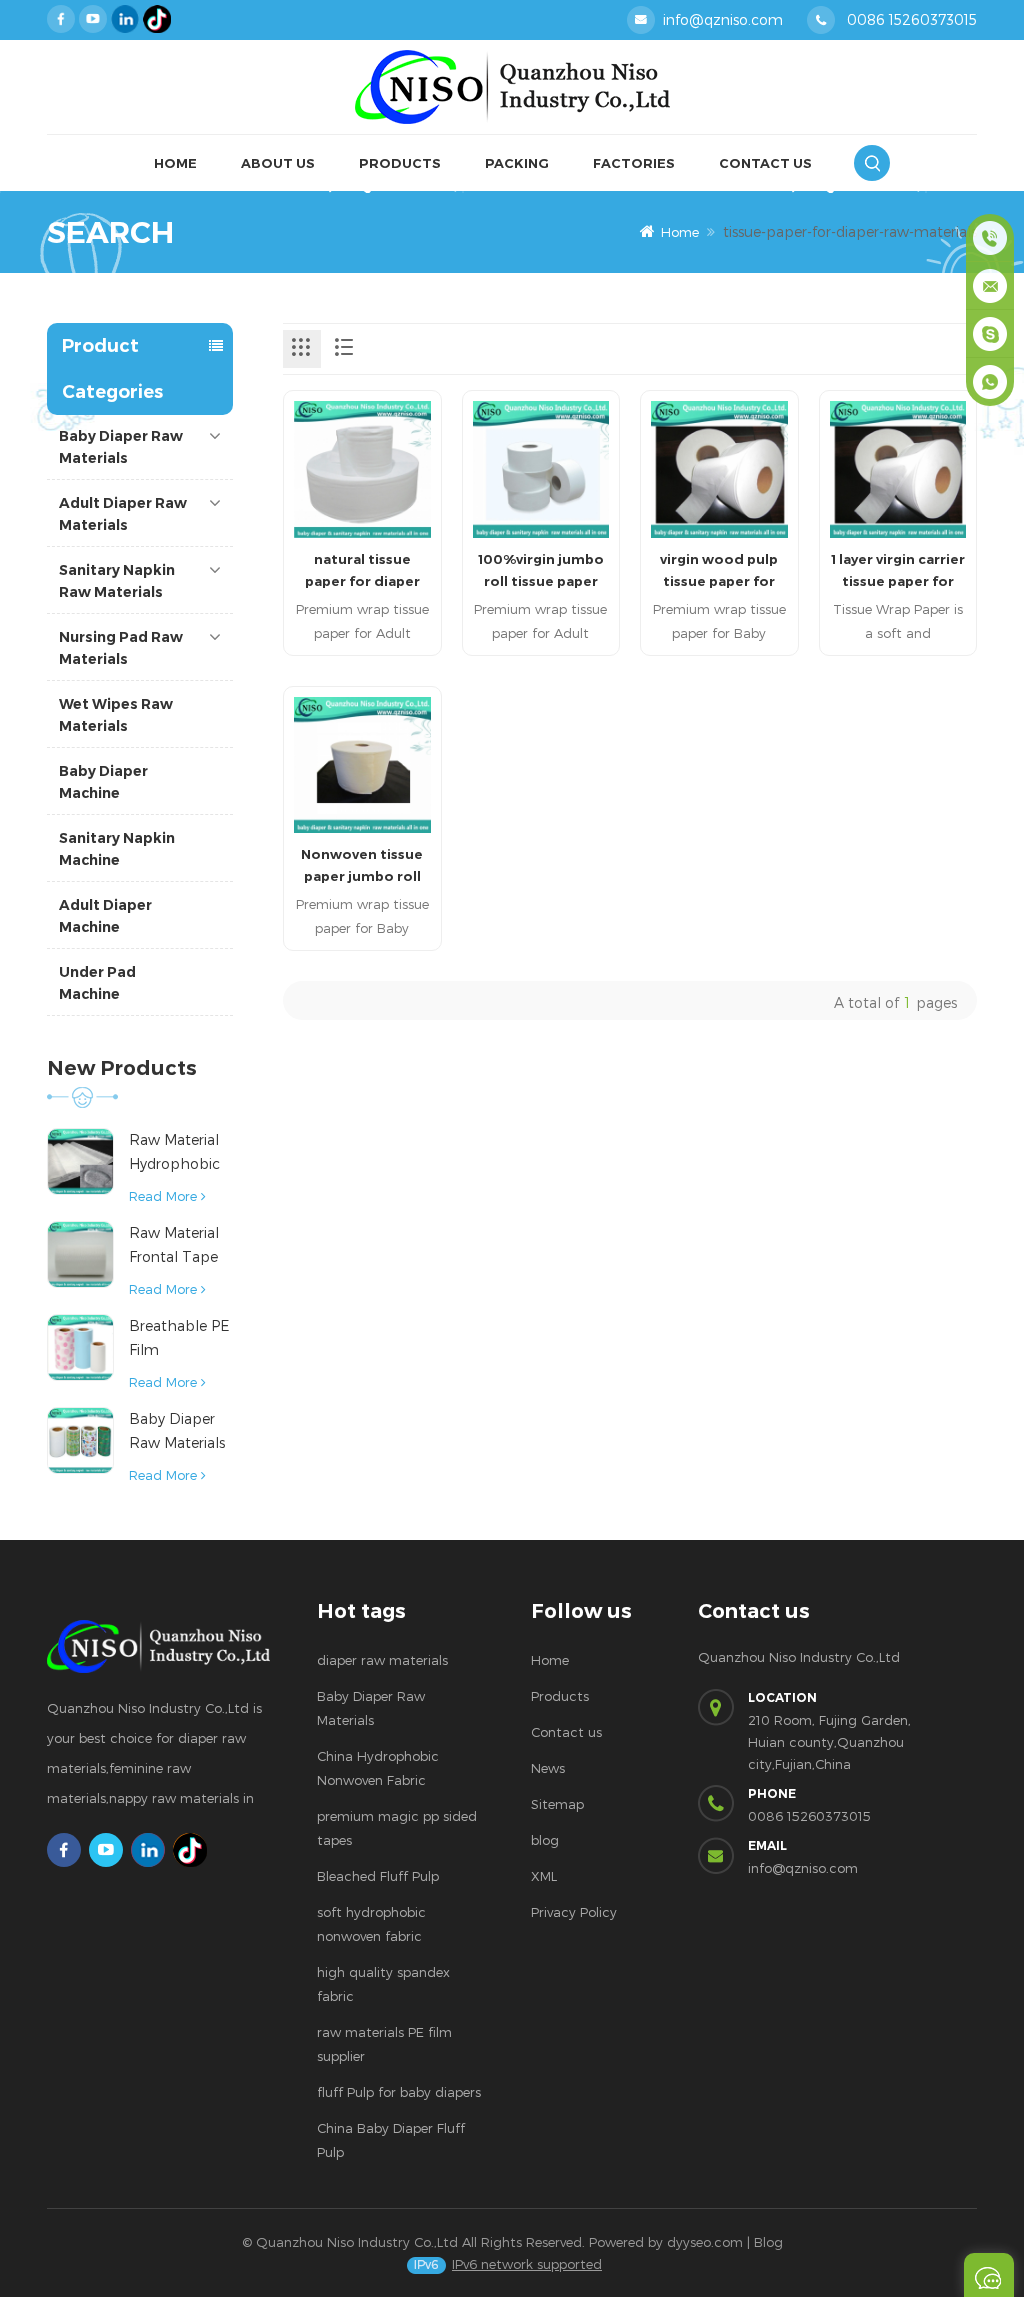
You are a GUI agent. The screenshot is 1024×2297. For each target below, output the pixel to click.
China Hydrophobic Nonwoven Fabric (378, 1768)
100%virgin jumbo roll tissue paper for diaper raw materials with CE (541, 571)
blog (545, 1840)
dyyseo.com (705, 2242)
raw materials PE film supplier (384, 2044)
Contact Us (765, 163)
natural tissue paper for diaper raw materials (362, 571)
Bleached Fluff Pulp (378, 1876)
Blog (768, 2242)
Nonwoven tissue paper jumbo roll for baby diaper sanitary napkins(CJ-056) (362, 866)
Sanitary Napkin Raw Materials (117, 581)
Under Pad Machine (97, 983)
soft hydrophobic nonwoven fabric (371, 1924)
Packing (517, 163)
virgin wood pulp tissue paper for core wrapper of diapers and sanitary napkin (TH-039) (719, 571)
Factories (634, 163)
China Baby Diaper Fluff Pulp (391, 2140)
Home (175, 163)
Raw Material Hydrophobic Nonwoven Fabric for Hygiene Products (174, 1153)
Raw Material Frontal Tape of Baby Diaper (181, 1246)
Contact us (566, 1732)
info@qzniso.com (723, 19)
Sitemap (557, 1804)
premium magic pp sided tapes (397, 1828)
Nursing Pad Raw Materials (121, 648)
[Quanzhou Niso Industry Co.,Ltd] (512, 87)
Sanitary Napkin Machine (117, 849)
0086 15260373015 (912, 19)
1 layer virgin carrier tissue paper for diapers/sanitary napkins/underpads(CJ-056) (898, 571)
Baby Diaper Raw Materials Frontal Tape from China (177, 1432)
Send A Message (989, 2275)
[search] (872, 163)
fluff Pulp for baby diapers (399, 2092)
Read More (163, 1196)
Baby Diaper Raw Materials (121, 447)
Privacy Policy (574, 1912)
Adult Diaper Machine (105, 916)
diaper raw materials (382, 1660)
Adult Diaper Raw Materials (123, 514)
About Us (278, 163)
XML (544, 1876)
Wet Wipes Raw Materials (116, 715)
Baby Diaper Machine (103, 782)
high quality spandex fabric (383, 1984)
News (548, 1768)
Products (400, 163)
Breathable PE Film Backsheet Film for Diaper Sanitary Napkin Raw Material (180, 1339)
